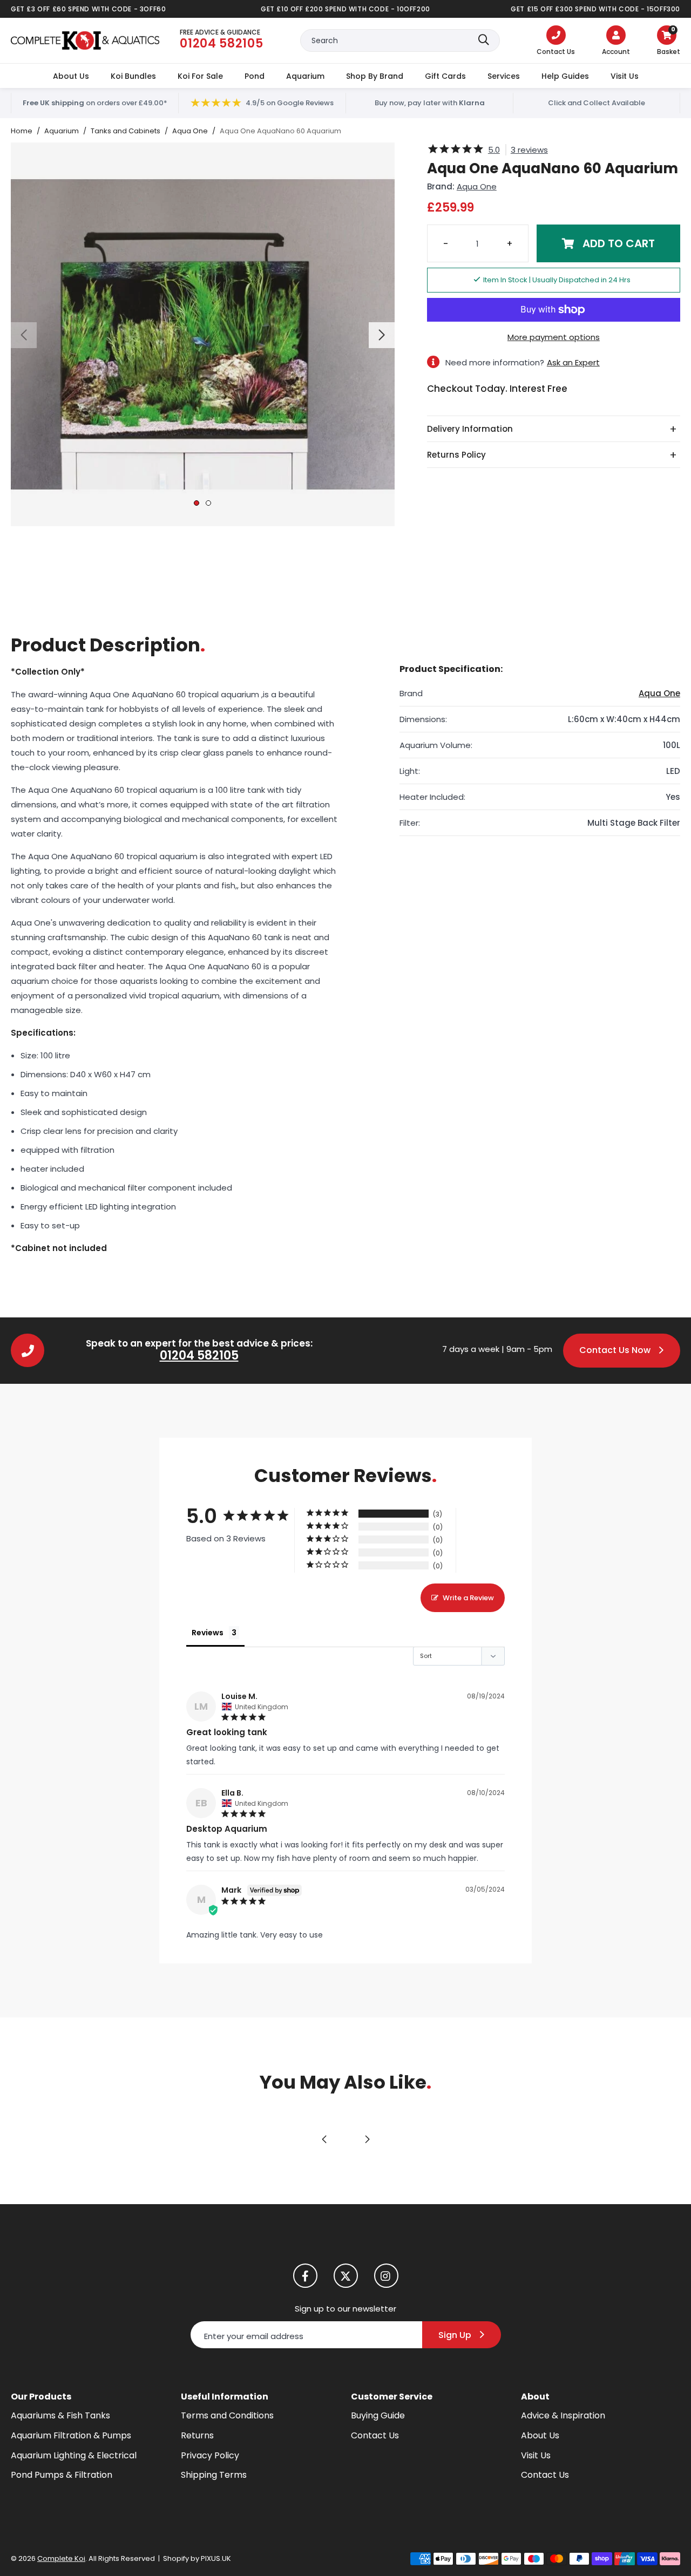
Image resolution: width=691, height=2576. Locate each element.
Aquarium (305, 76)
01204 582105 (199, 1355)
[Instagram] (386, 2276)
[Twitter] (346, 2276)
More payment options (554, 337)
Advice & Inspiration (563, 2415)
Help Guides (565, 76)
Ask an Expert (573, 362)
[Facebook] (305, 2276)
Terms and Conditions (227, 2415)
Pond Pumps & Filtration (62, 2475)
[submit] (484, 40)
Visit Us (625, 76)
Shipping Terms (214, 2475)
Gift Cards (445, 76)
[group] (203, 334)
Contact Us (375, 2435)
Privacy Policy (210, 2455)
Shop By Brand (375, 76)
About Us (71, 76)
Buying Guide (378, 2415)
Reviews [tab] (208, 1633)
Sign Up (455, 2335)
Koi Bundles (133, 76)
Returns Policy (456, 455)
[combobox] (400, 40)
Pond (255, 76)
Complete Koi (85, 40)
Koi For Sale (200, 76)
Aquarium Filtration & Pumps (71, 2435)
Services (504, 76)
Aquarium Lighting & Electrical (74, 2455)
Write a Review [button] (468, 1598)
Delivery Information (470, 429)
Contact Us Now (615, 1350)
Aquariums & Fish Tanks (60, 2415)
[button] (669, 42)
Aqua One (477, 186)
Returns (197, 2435)
